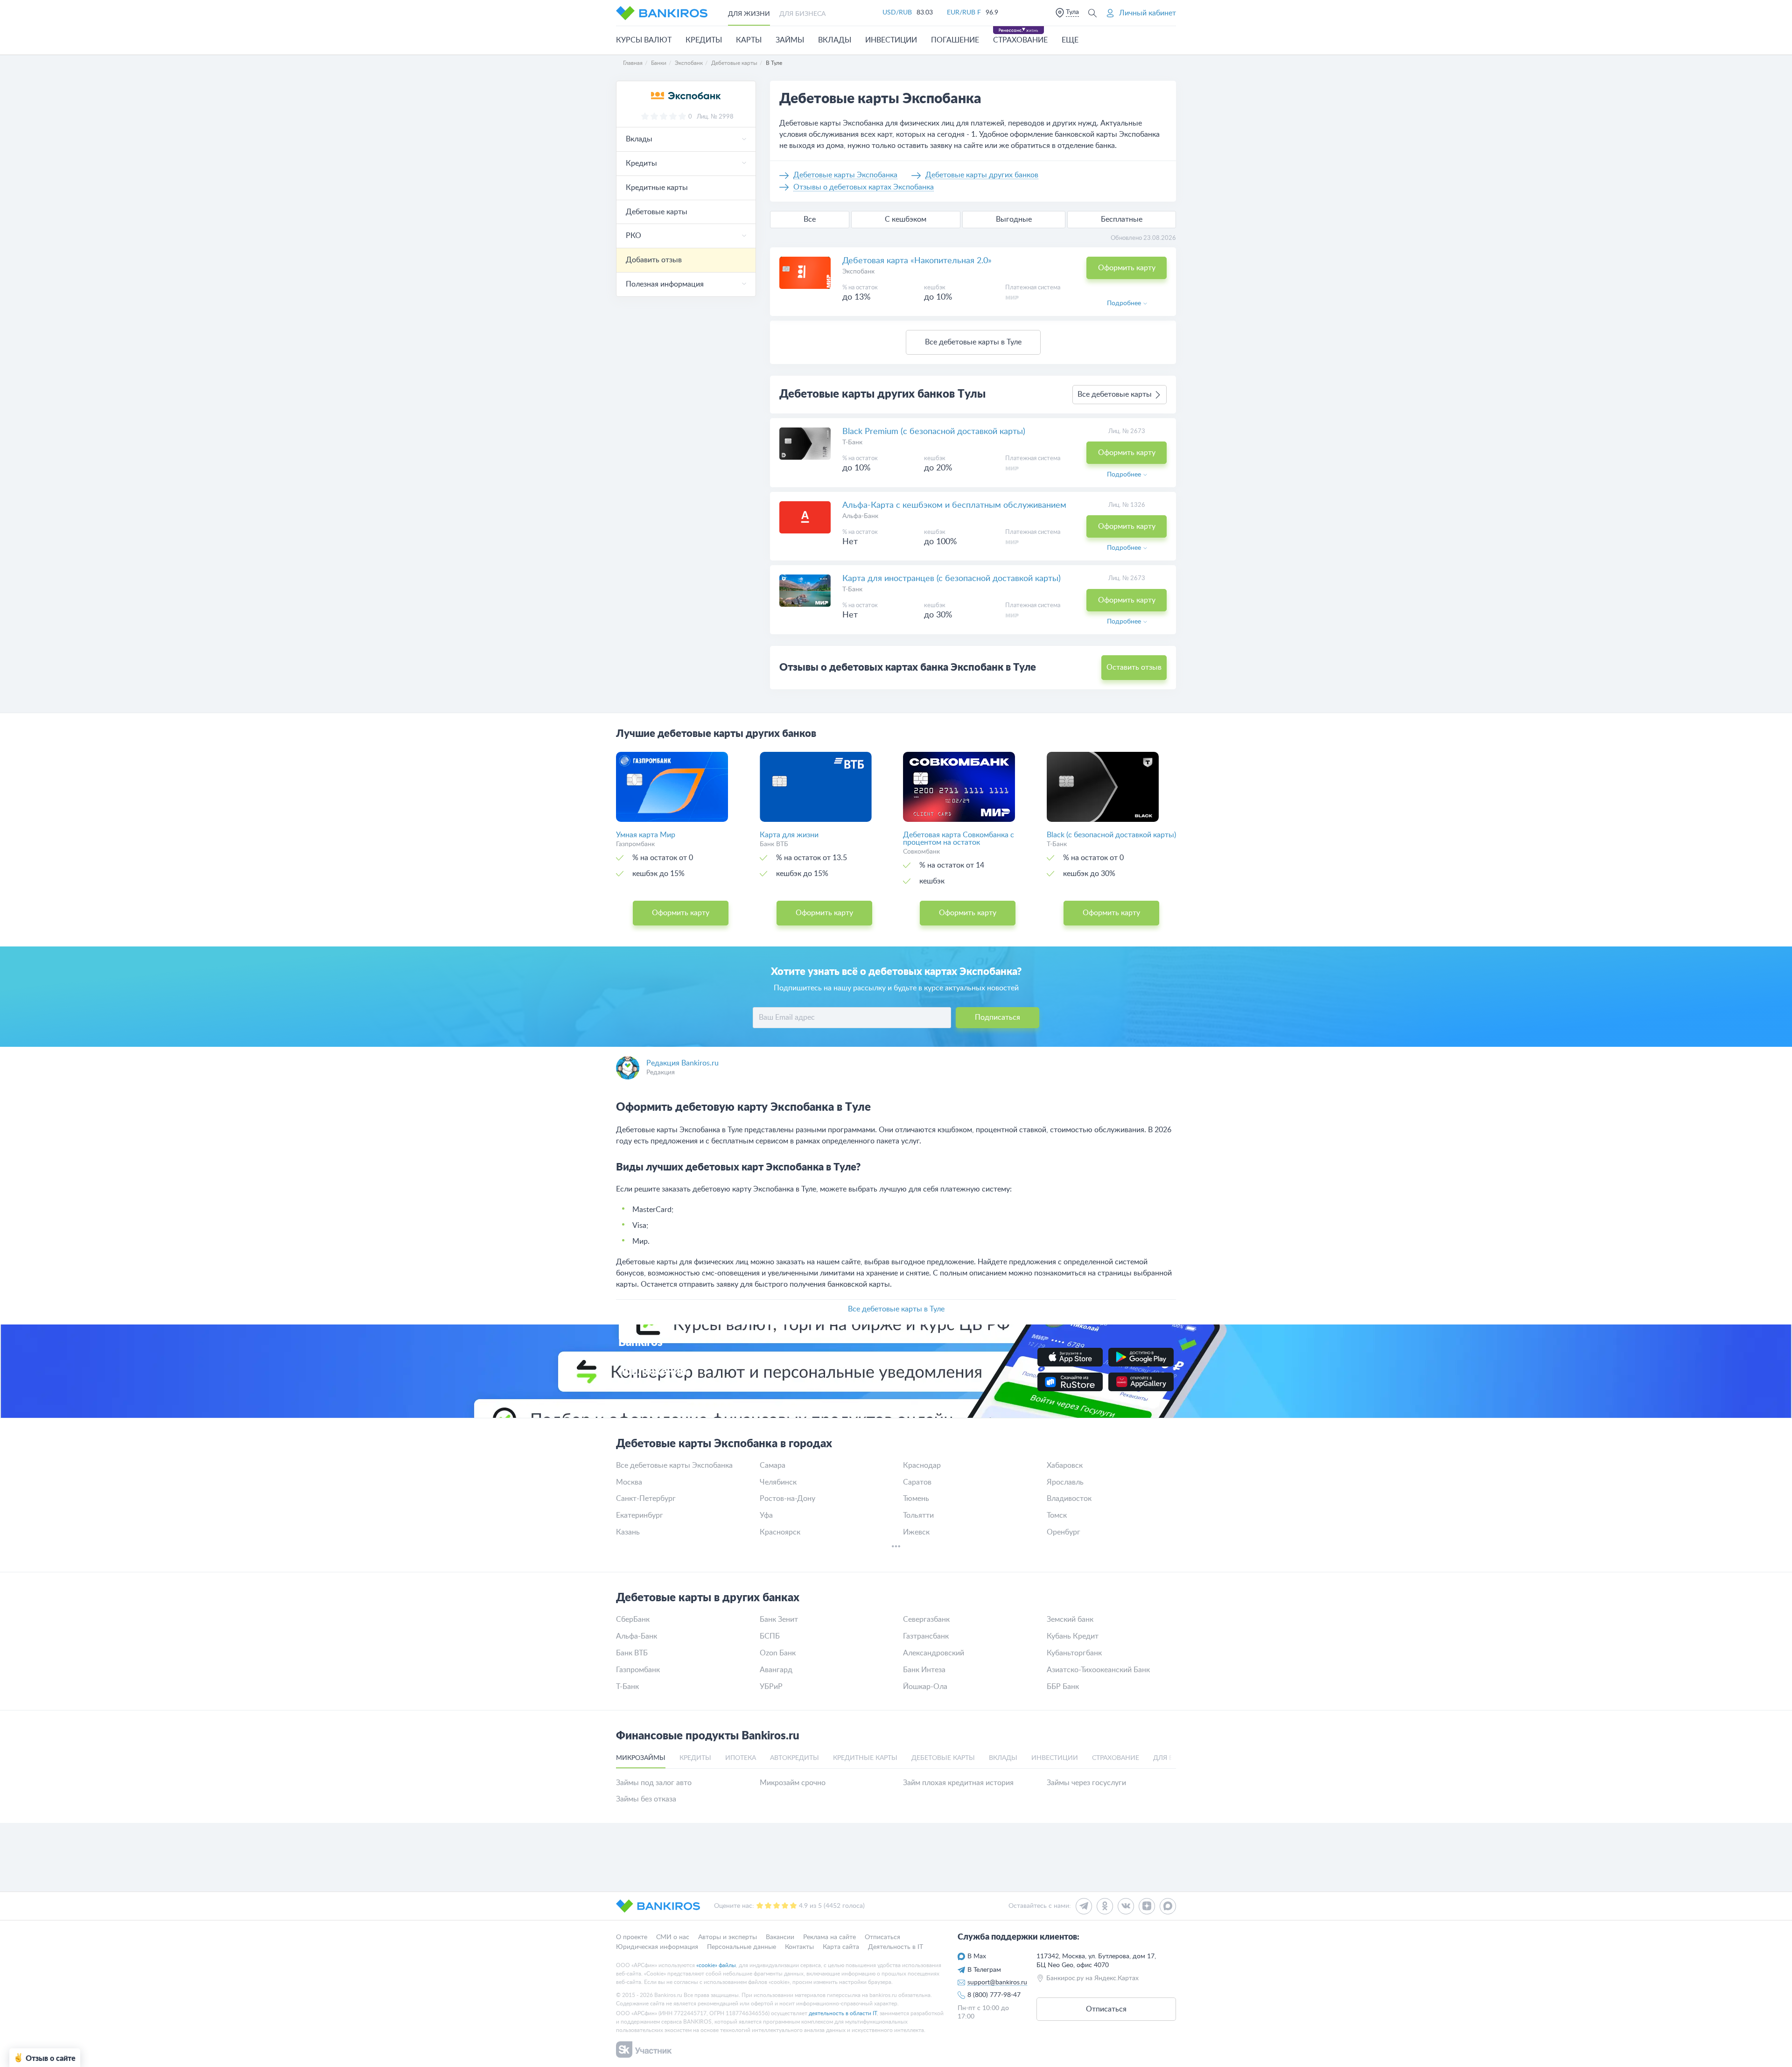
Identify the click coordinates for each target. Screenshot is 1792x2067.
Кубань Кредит (1073, 1636)
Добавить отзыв (654, 260)
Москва (629, 1482)
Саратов (917, 1482)
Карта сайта (841, 1947)
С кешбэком (906, 219)
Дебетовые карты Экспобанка (845, 175)
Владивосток (1069, 1499)
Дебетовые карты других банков (982, 175)
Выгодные (1014, 219)
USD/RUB (897, 13)
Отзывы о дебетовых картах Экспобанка (864, 187)
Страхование (1020, 40)
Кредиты (704, 40)
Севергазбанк (926, 1619)
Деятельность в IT (896, 1947)
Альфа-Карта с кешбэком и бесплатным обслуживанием (954, 505)
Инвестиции (891, 40)
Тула (1072, 12)
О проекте (632, 1937)
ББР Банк (1063, 1687)
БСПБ (770, 1636)
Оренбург (1064, 1532)
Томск (1057, 1515)
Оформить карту (1127, 268)
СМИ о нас (673, 1937)
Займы (790, 40)
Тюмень (916, 1499)
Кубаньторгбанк (1074, 1653)
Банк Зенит (779, 1619)
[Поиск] (1092, 13)
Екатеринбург (640, 1515)
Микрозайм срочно (793, 1783)
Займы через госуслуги (1086, 1783)
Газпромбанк (638, 1670)
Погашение (955, 40)
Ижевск (916, 1532)
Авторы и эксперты (728, 1937)
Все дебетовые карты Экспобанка (674, 1465)
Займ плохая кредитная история (958, 1783)
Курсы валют (644, 40)
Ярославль (1065, 1482)
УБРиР (771, 1687)
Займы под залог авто (654, 1783)
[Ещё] (896, 1548)
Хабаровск (1065, 1465)
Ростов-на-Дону (787, 1499)
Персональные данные (742, 1947)
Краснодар (922, 1465)
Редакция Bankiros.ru (682, 1063)
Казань (628, 1532)
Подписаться (997, 1017)
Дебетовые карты (657, 212)
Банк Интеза (924, 1670)
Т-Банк (852, 442)
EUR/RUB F (964, 13)
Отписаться (882, 1937)
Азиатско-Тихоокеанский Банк (1098, 1670)
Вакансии (780, 1937)
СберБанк (633, 1619)
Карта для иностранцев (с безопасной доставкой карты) (952, 579)
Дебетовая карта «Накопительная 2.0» (917, 261)
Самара (773, 1465)
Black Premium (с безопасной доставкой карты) (934, 432)
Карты (749, 40)
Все (810, 219)
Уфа (766, 1515)
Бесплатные (1122, 219)
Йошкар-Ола (925, 1687)
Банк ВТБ (632, 1653)
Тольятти (918, 1515)
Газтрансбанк (926, 1636)
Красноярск (780, 1532)
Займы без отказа (646, 1799)
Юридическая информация (657, 1947)
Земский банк (1070, 1619)
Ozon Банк (778, 1653)
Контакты (799, 1947)
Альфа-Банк (860, 516)
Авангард (776, 1670)
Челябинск (778, 1482)
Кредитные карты (657, 188)
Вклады (835, 40)
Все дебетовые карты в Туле (973, 342)
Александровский (934, 1653)
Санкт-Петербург (646, 1499)
